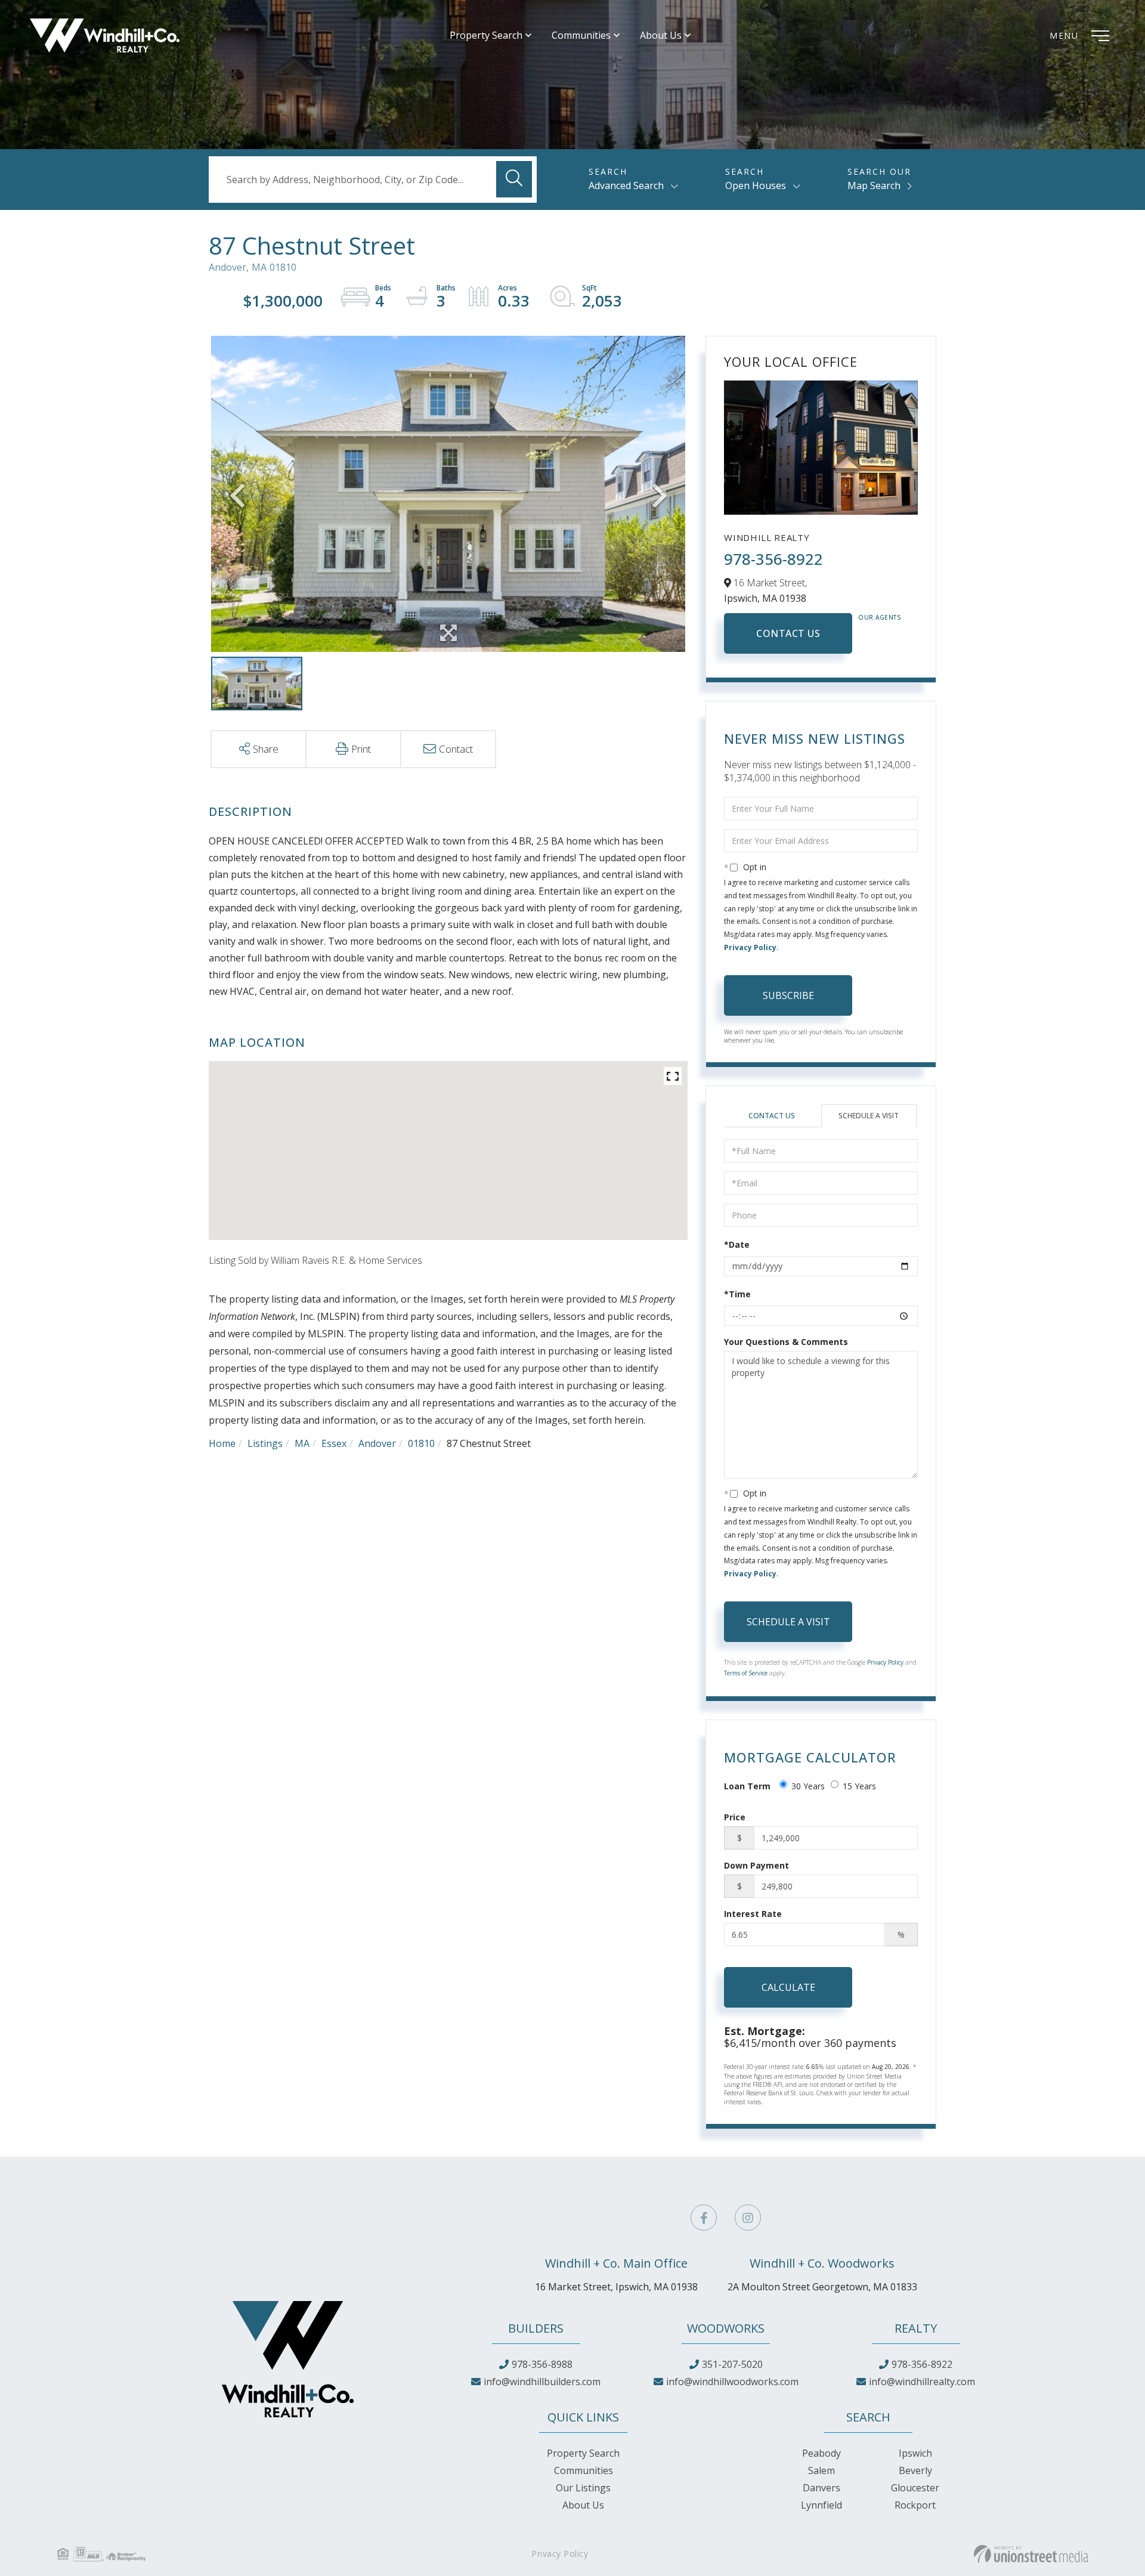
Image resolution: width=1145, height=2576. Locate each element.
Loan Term (747, 1786)
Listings (265, 1443)
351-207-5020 (732, 2364)
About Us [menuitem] (661, 35)
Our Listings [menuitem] (583, 2488)
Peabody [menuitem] (821, 2453)
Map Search (874, 185)
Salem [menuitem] (821, 2470)
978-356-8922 (773, 559)
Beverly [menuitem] (915, 2470)
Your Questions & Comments (786, 1342)
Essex (334, 1443)
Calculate (788, 1987)
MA (302, 1443)
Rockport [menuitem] (915, 2505)
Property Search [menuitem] (486, 35)
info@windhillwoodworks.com (732, 2382)
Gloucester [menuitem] (915, 2488)
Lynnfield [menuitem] (821, 2505)
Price (735, 1817)
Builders (536, 2328)
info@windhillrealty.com (922, 2382)
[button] (514, 179)
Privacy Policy (750, 947)
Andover (377, 1443)
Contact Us (788, 633)
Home (222, 1443)
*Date (737, 1244)
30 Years (808, 1786)
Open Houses (756, 185)
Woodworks (726, 2328)
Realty (916, 2328)
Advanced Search (626, 185)
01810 (421, 1443)
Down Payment (756, 1865)
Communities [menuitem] (581, 35)
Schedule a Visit (869, 1116)
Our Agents (880, 617)
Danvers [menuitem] (821, 2488)
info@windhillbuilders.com (542, 2382)
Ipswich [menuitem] (915, 2453)
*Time (737, 1294)
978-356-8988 (542, 2364)
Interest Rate (753, 1914)
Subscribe (788, 995)
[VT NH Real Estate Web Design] (1031, 2554)
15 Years (859, 1786)
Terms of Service (746, 1673)
